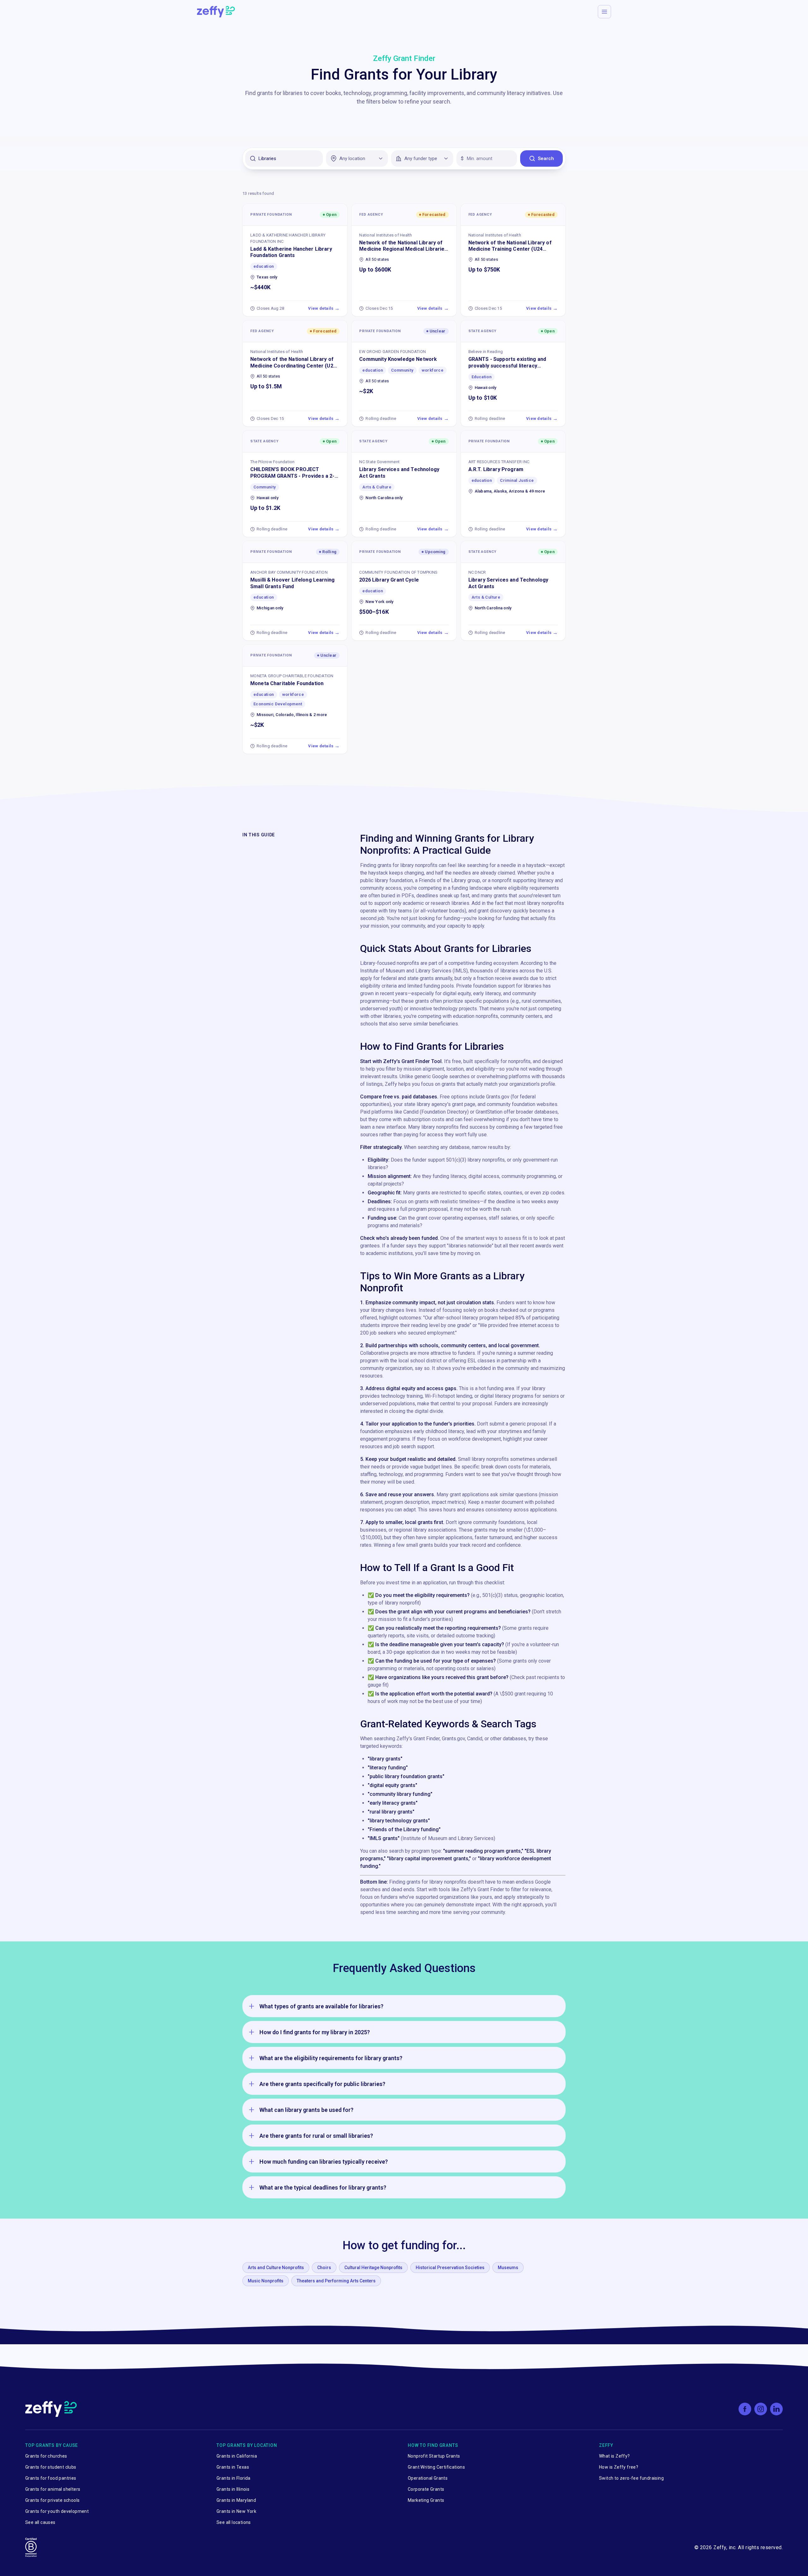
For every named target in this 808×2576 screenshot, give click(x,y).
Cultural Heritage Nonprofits (373, 2268)
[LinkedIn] (776, 2409)
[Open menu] (604, 12)
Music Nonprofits (266, 2281)
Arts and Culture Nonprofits (276, 2268)
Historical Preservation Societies (450, 2268)
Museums (508, 2268)
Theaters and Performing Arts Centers (336, 2281)
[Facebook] (745, 2409)
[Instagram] (761, 2409)
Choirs (324, 2268)
